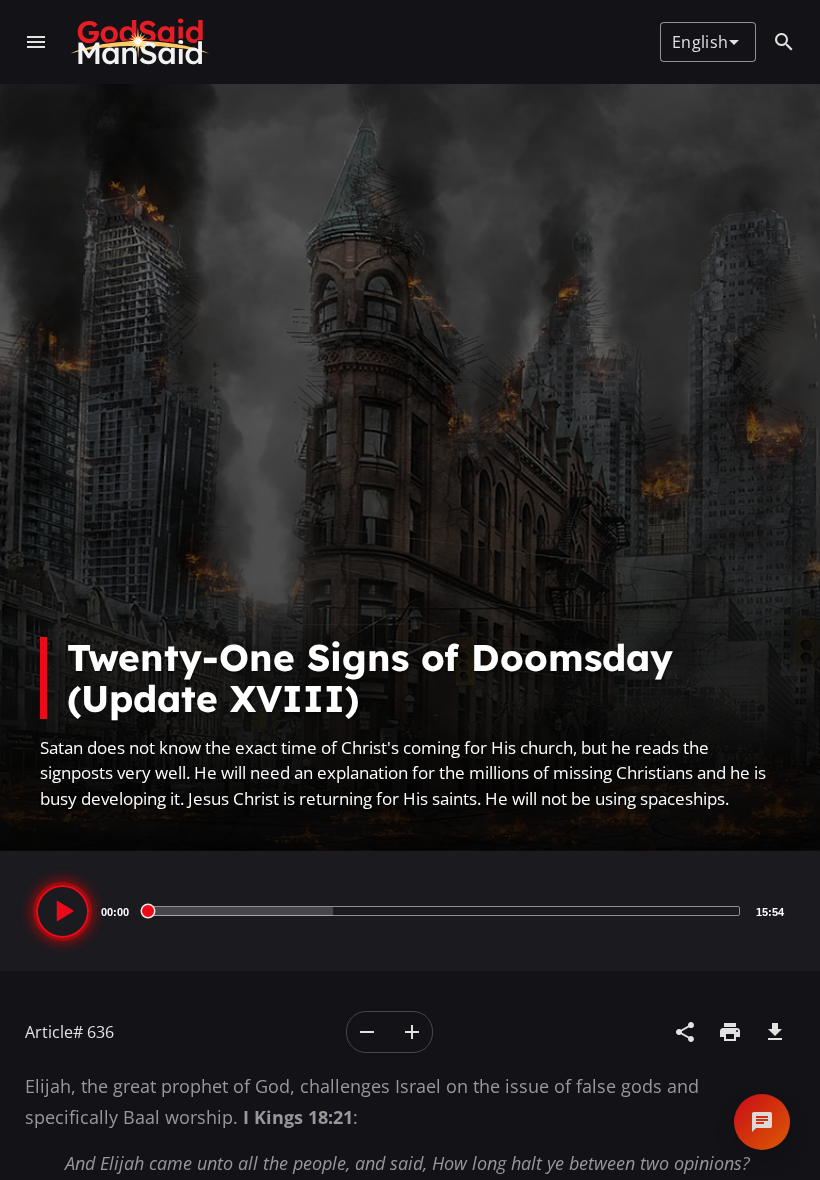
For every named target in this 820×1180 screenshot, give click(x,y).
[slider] (442, 911)
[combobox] (705, 42)
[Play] (62, 911)
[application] (410, 911)
